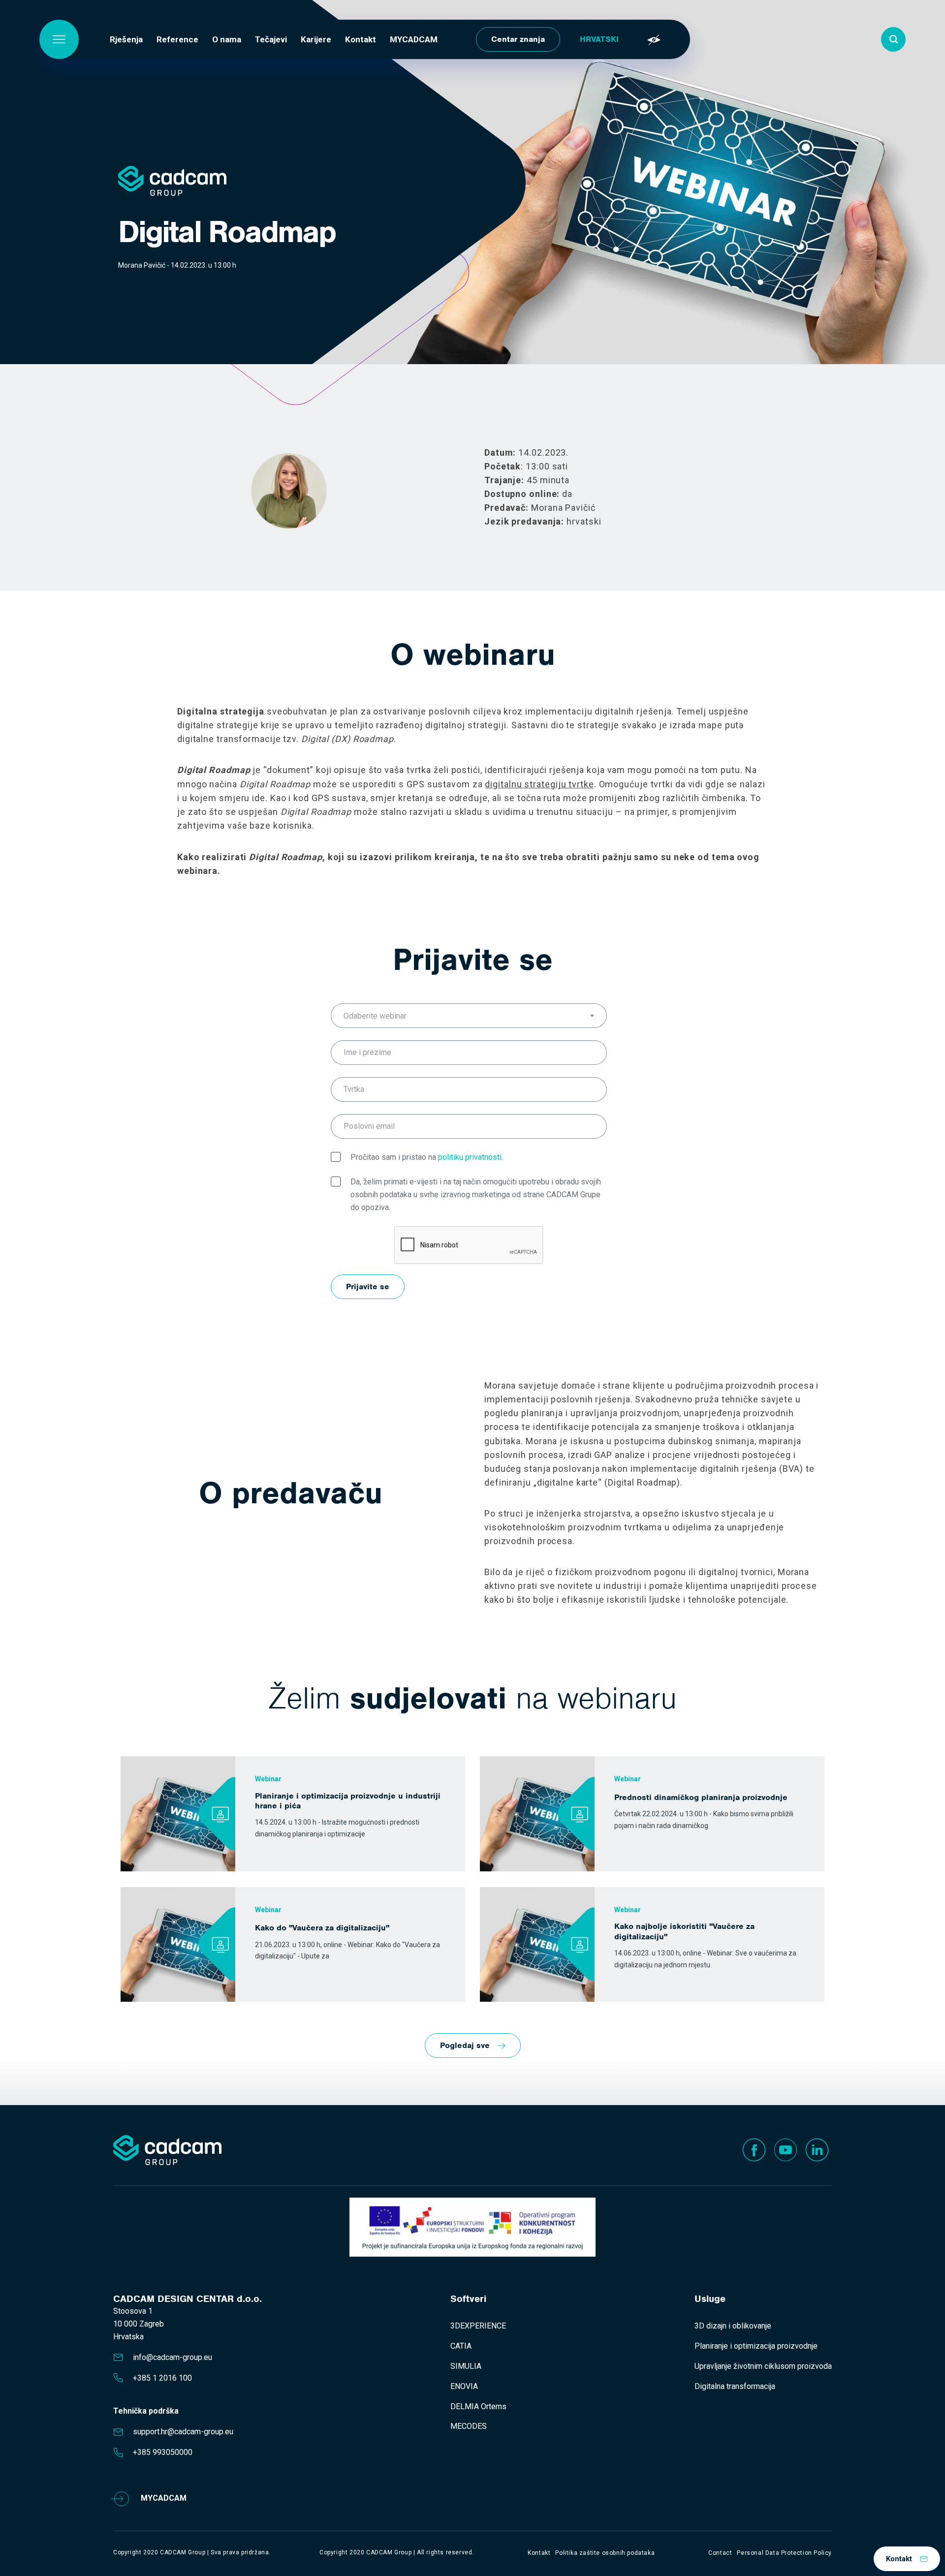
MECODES (469, 2426)
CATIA (461, 2346)
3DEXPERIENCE (478, 2326)
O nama (227, 39)
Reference (177, 39)
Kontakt (361, 39)
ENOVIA (464, 2386)
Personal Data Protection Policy (784, 2553)
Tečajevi (271, 39)
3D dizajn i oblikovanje (733, 2326)
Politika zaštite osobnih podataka (605, 2553)
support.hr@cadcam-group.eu (183, 2432)
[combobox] (469, 1016)
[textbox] (469, 1016)
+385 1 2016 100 (162, 2378)
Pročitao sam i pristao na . (427, 1157)
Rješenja (126, 39)
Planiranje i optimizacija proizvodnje (756, 2346)
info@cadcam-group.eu (173, 2357)
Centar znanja (518, 39)
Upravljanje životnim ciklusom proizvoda (763, 2366)
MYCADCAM (414, 39)
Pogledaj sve (465, 2045)
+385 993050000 (163, 2452)
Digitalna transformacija (735, 2386)
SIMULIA (466, 2366)
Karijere (316, 39)
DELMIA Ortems (478, 2406)
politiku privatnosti (470, 1157)
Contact (720, 2553)
